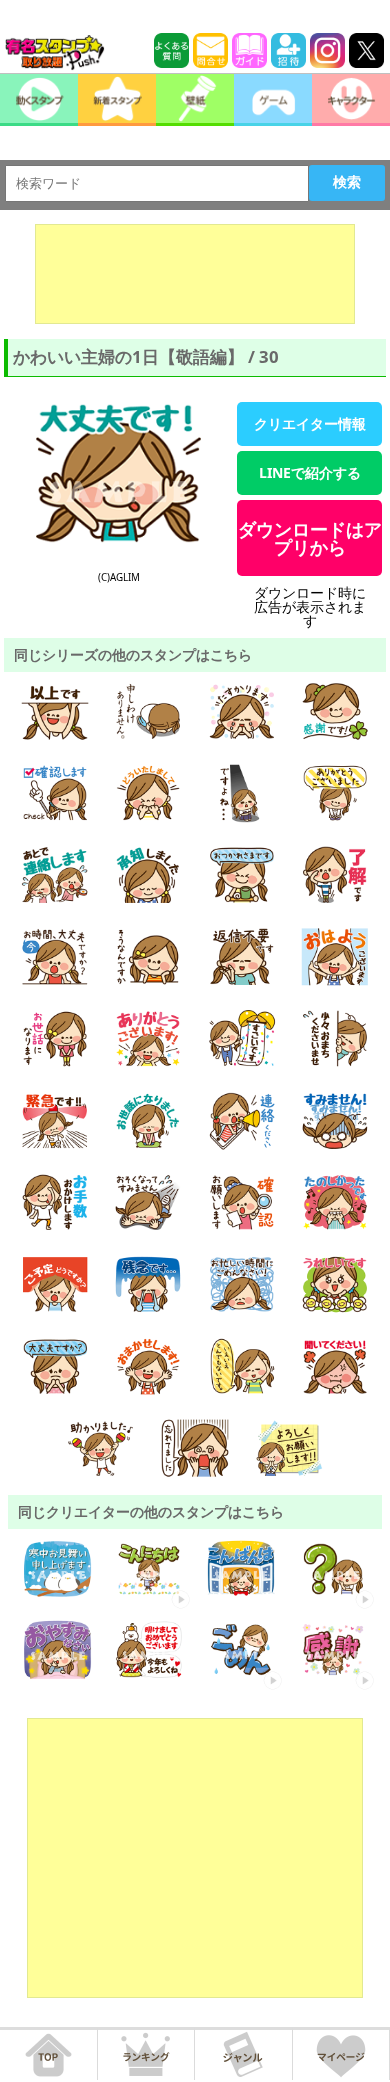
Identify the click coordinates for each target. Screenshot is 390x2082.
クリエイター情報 (310, 423)
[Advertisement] (195, 274)
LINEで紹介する (310, 472)
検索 (347, 182)
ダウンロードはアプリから (310, 538)
